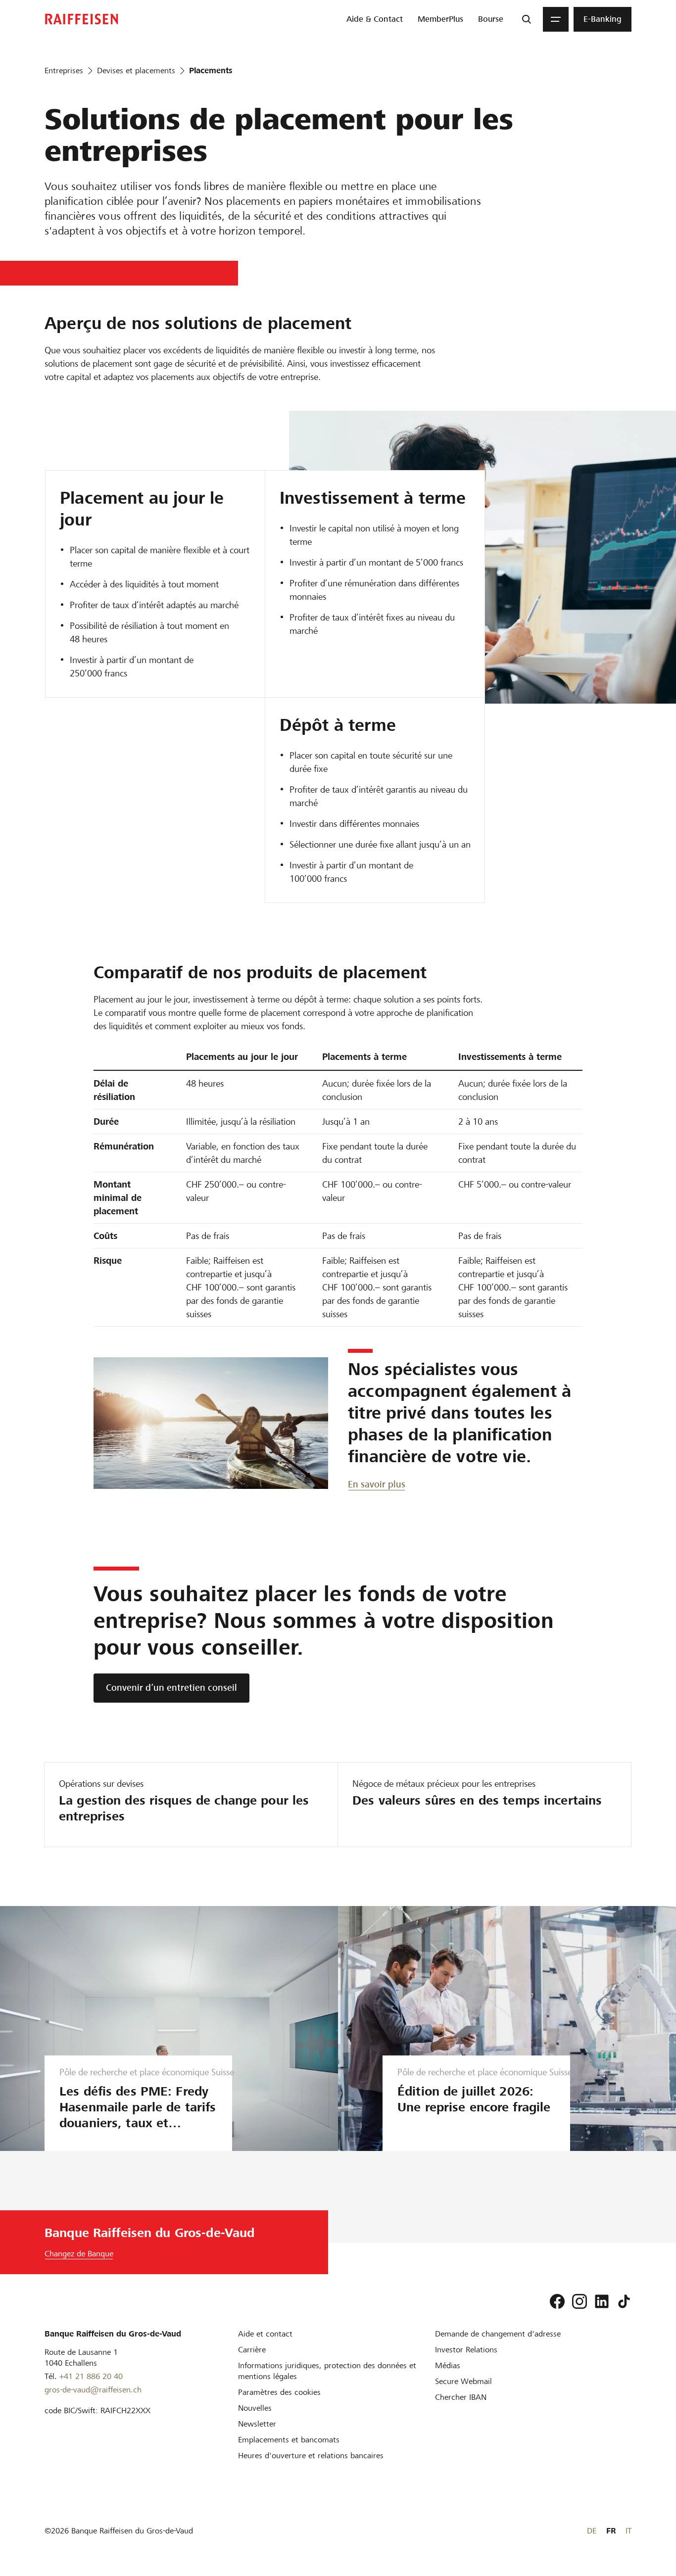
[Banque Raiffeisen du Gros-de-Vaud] (82, 19)
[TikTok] (624, 2301)
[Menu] (556, 19)
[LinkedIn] (602, 2301)
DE (592, 2531)
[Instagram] (579, 2301)
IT (628, 2531)
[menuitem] (375, 19)
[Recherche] (527, 19)
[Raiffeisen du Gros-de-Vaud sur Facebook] (557, 2301)
